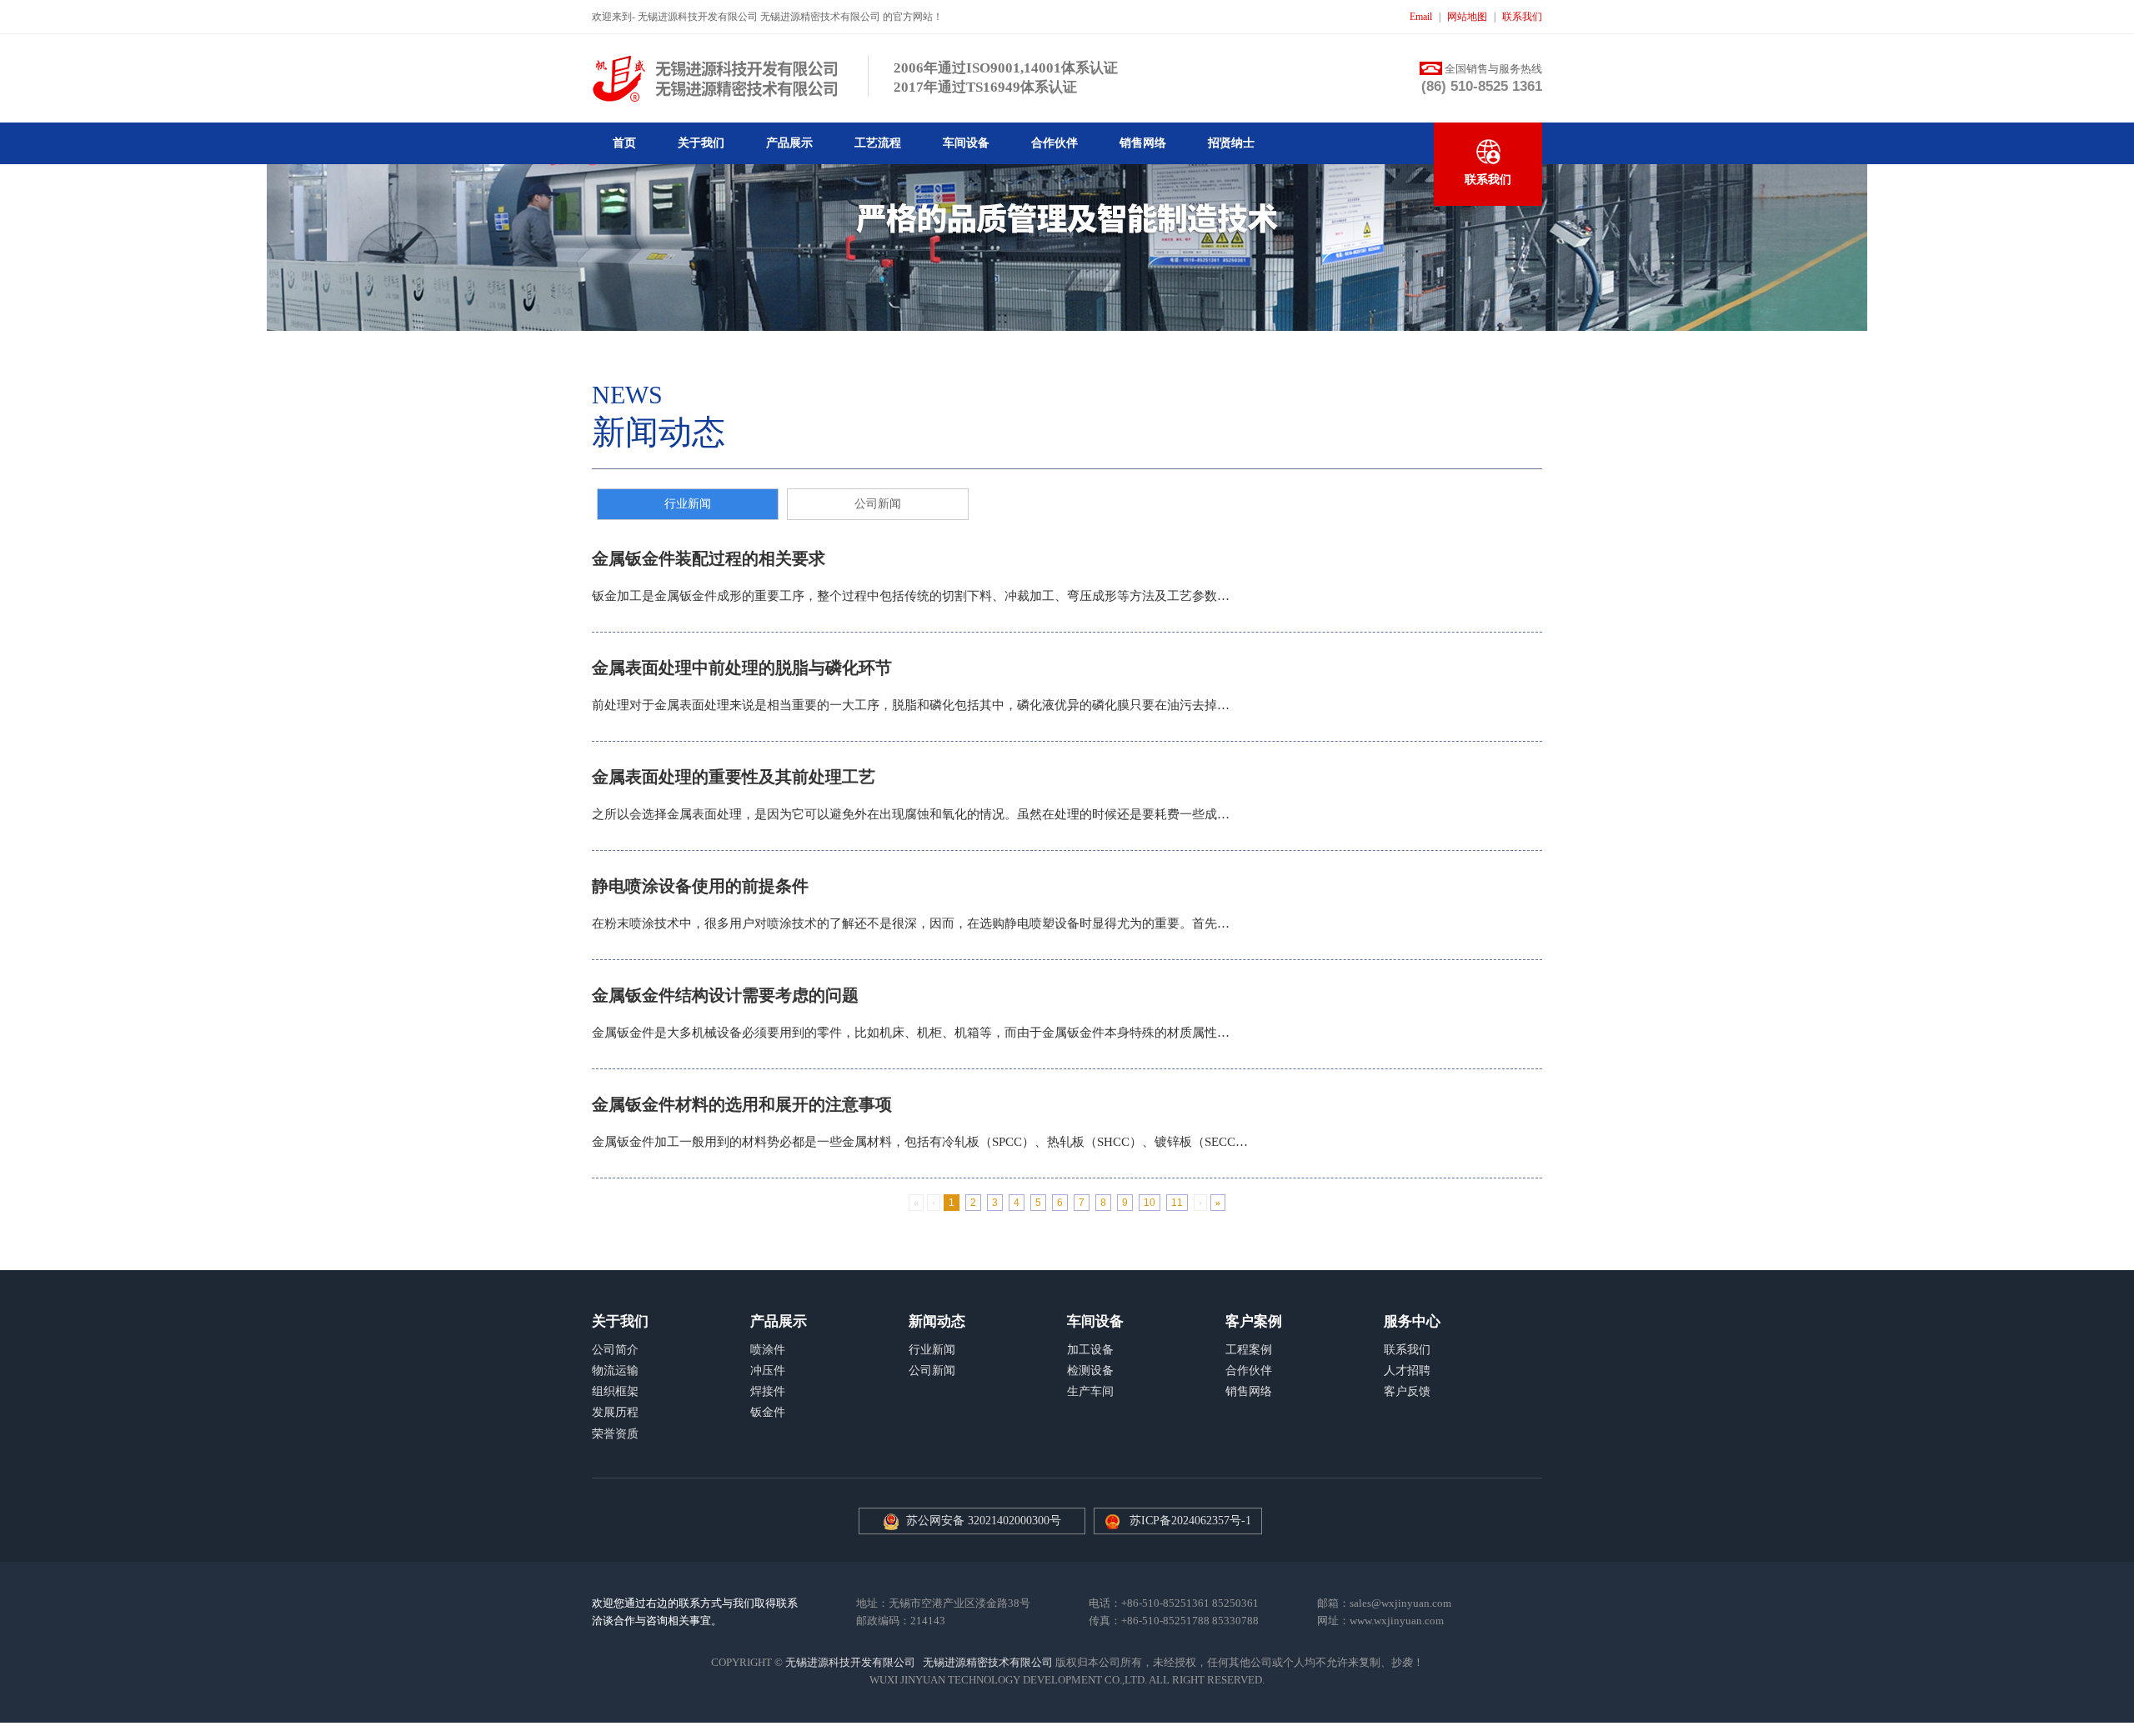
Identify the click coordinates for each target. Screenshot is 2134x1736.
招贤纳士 (1231, 143)
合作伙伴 (1054, 143)
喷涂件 (768, 1350)
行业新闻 (688, 504)
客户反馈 (1407, 1391)
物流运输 (615, 1371)
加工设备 (1090, 1350)
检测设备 (1090, 1371)
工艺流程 (878, 143)
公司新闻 (878, 504)
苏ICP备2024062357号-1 (1190, 1521)
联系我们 (1522, 17)
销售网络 (1143, 143)
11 (1177, 1203)
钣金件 (768, 1412)
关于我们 (701, 143)
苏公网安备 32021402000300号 (980, 1521)
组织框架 (615, 1391)
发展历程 (615, 1412)
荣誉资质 (615, 1434)
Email (1421, 17)
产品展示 (789, 143)
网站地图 (1467, 17)
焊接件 (768, 1391)
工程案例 (1249, 1350)
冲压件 (768, 1371)
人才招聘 (1407, 1371)
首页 (624, 143)
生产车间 (1090, 1391)
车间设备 (966, 143)
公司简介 (615, 1350)
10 (1150, 1203)
